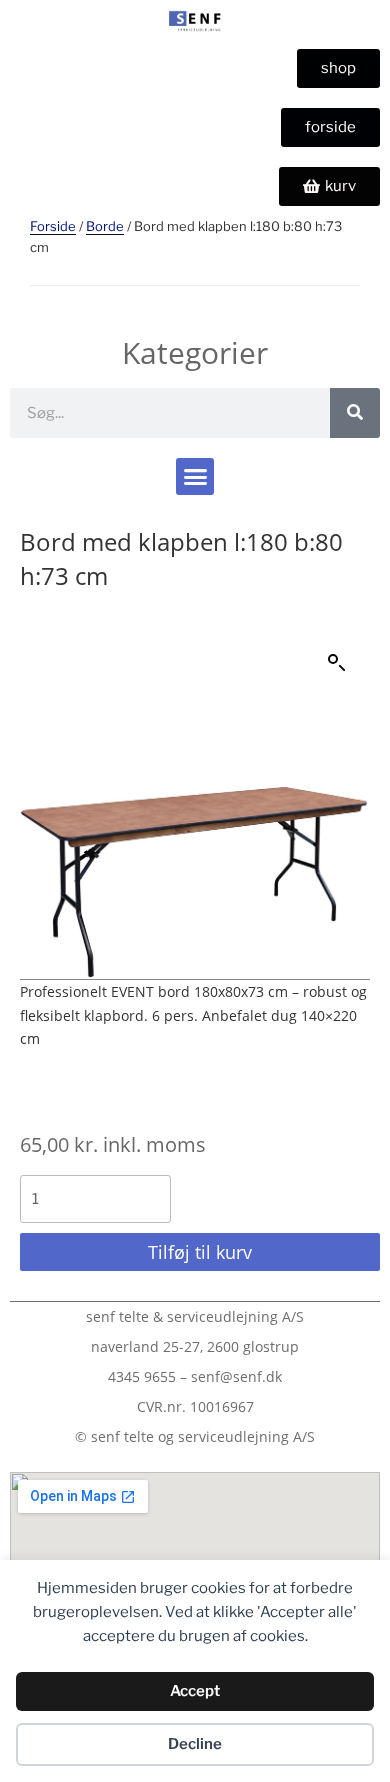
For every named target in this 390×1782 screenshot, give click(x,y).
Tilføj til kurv (200, 1252)
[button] (195, 477)
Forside (53, 226)
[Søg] (355, 413)
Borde (105, 226)
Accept (195, 1691)
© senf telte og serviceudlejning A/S (195, 1436)
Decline (195, 1744)
